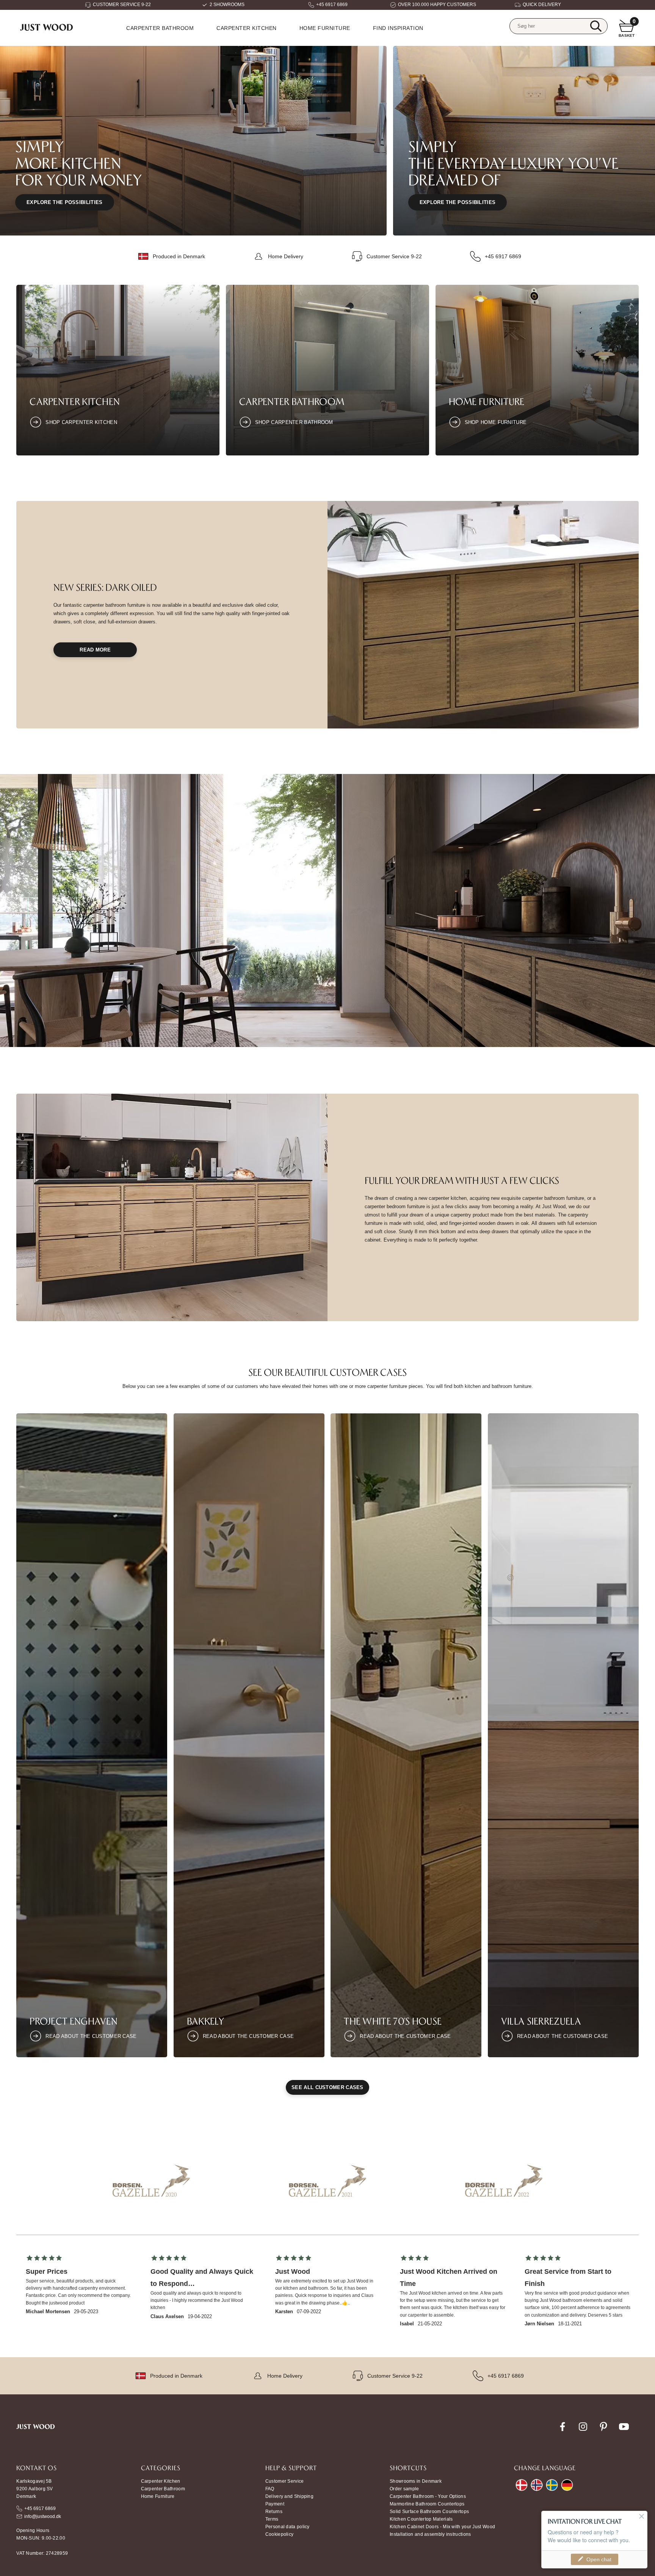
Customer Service (285, 2481)
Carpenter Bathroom (160, 28)
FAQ (270, 2489)
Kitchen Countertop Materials (421, 2519)
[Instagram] (583, 2431)
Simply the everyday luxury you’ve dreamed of (514, 163)
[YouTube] (624, 2431)
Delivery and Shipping (289, 2496)
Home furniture (325, 28)
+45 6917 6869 (332, 5)
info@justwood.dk (43, 2516)
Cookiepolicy (280, 2534)
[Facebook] (563, 2431)
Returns (274, 2512)
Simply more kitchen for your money (79, 163)
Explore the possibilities (65, 202)
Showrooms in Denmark (416, 2481)
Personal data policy (288, 2527)
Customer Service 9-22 (394, 256)
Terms (272, 2519)
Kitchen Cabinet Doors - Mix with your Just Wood (442, 2527)
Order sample (404, 2489)
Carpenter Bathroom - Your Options (428, 2496)
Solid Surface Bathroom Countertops (429, 2512)
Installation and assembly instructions (430, 2534)
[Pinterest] (603, 2431)
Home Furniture (487, 401)
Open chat (599, 2559)
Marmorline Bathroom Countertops (427, 2504)
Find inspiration (398, 28)
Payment (275, 2504)
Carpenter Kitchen (247, 28)
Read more (95, 650)
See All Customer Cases (327, 2087)
